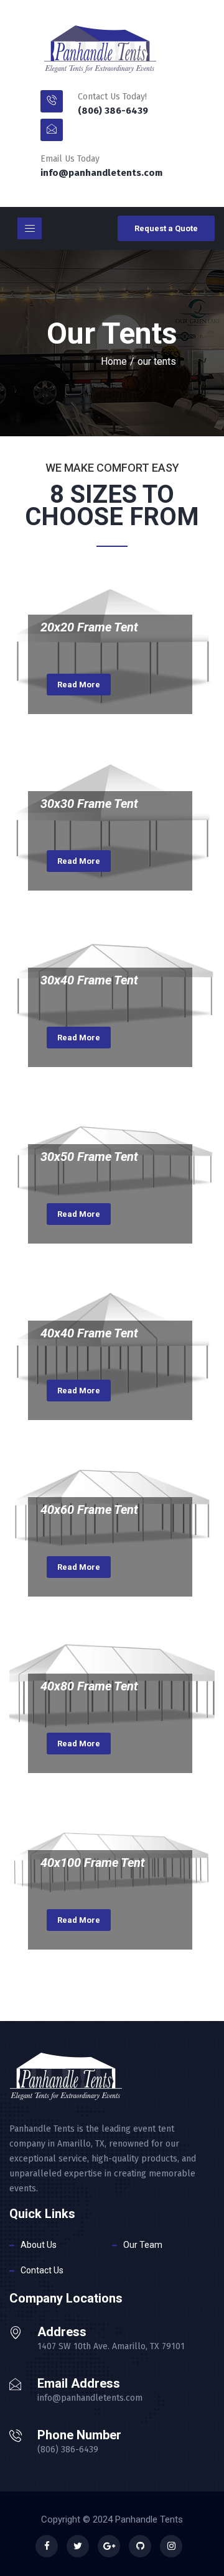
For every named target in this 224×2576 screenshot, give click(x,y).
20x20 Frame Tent (89, 627)
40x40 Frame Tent (89, 1333)
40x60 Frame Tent (89, 1510)
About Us (39, 2245)
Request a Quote (166, 228)
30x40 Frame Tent (89, 980)
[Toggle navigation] (30, 228)
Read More (79, 685)
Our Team (143, 2245)
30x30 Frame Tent (89, 804)
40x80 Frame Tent (89, 1686)
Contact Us (42, 2270)
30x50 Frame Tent (89, 1157)
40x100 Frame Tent (93, 1863)
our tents (157, 361)
